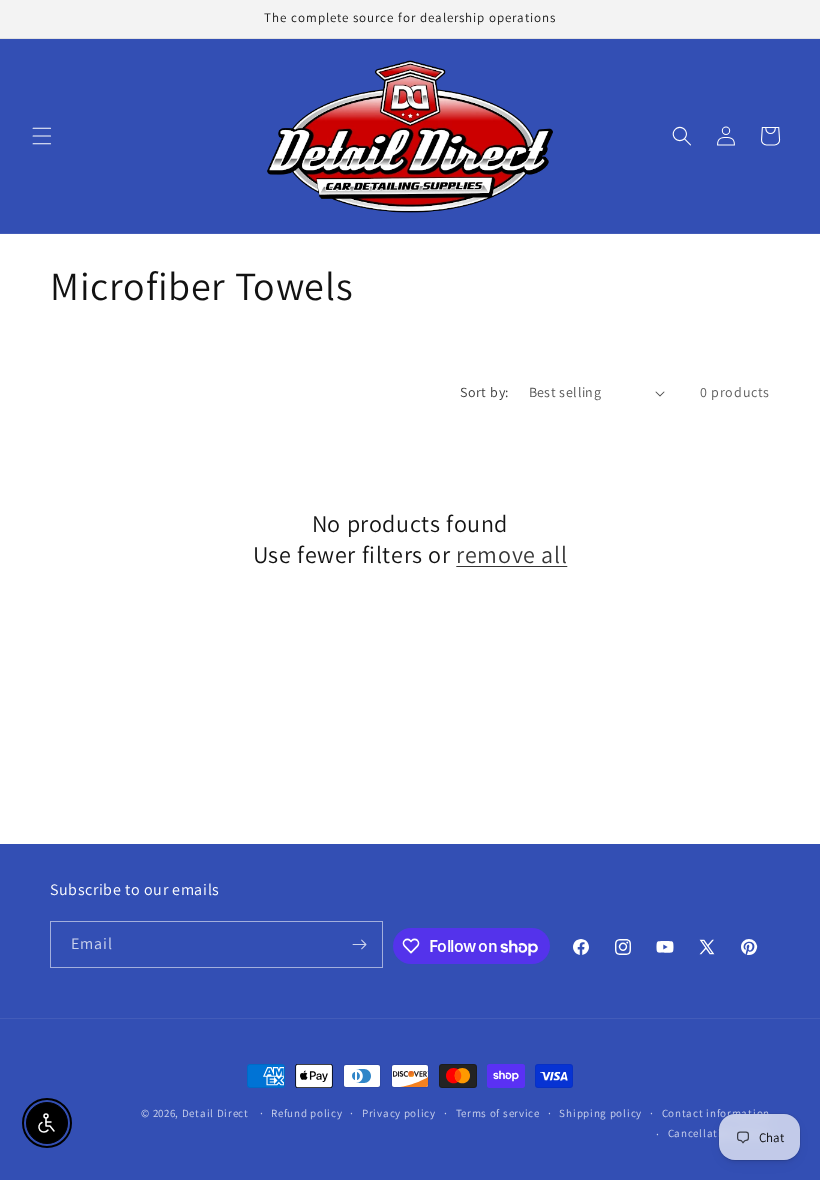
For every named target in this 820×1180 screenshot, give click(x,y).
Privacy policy (399, 1113)
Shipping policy (600, 1113)
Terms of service (498, 1113)
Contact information (716, 1113)
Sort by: (484, 392)
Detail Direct (215, 1113)
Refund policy (306, 1113)
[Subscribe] (360, 944)
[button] (42, 136)
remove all (511, 554)
